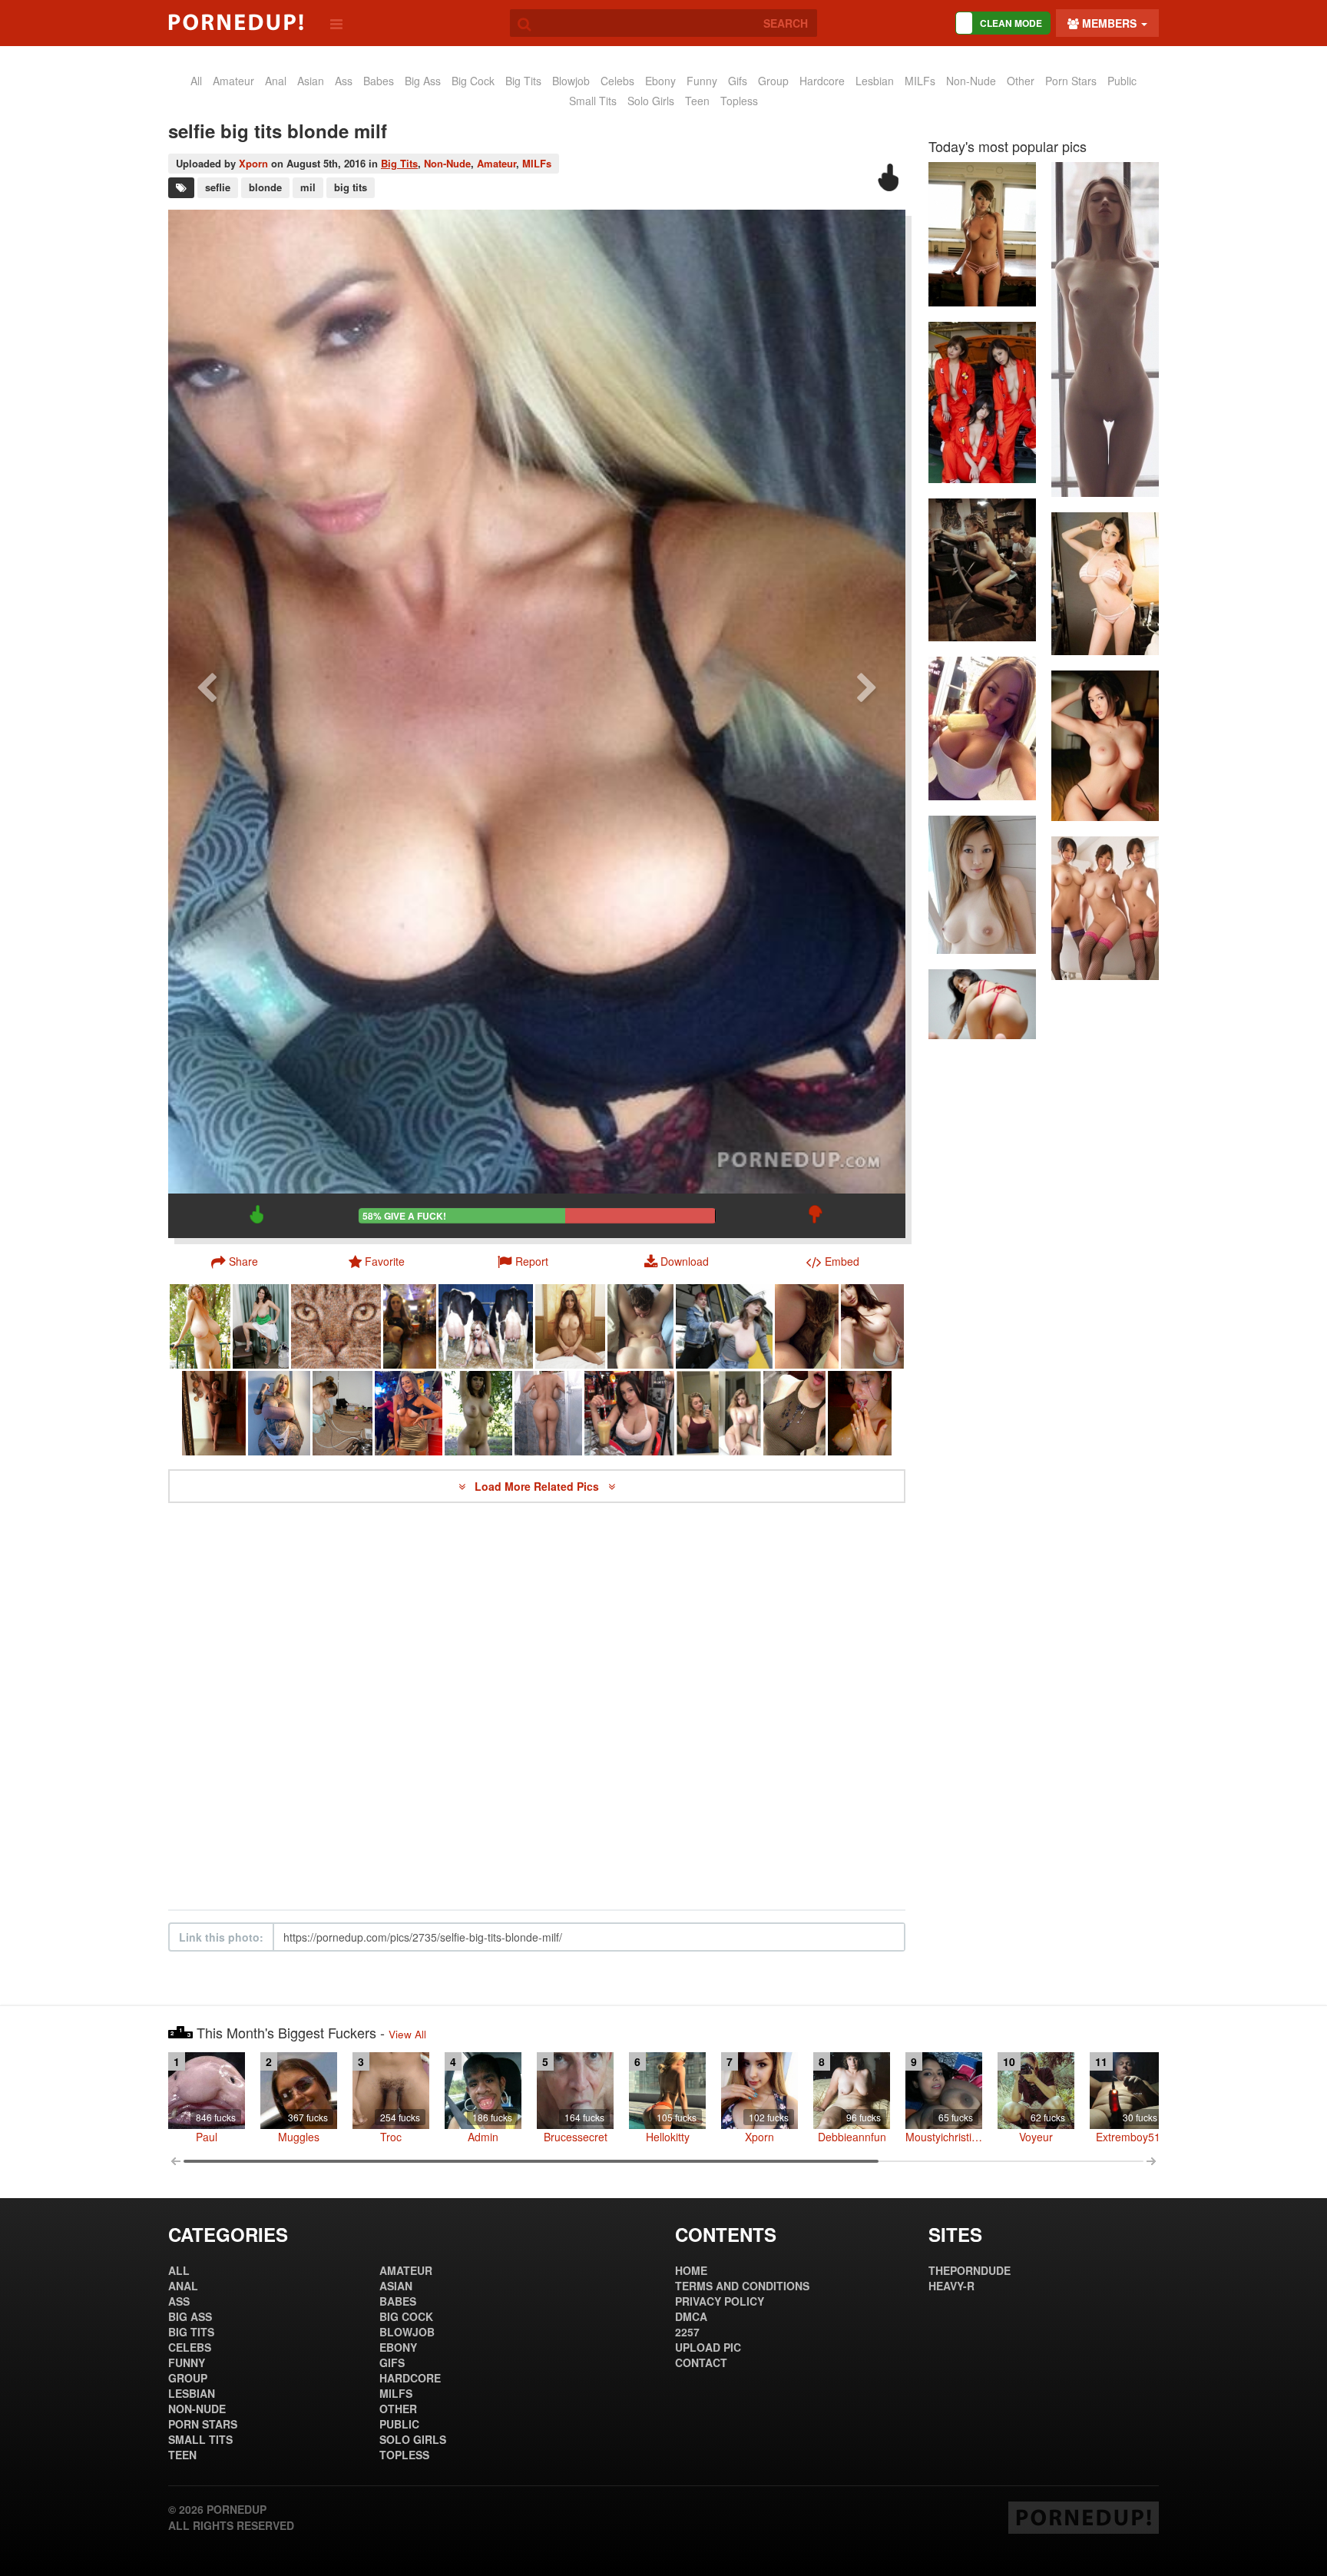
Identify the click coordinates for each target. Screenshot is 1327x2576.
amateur (233, 81)
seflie (218, 187)
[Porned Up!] (236, 22)
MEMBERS (1109, 23)
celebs (617, 81)
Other (1021, 81)
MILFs (920, 81)
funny (702, 81)
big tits (351, 187)
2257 (687, 2332)
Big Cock (473, 81)
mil (308, 187)
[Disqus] (537, 1707)
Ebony (660, 81)
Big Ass (423, 81)
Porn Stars (1071, 81)
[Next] (867, 724)
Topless (739, 101)
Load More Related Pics (538, 1486)
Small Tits (593, 101)
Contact (701, 2362)
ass (344, 81)
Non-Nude (971, 81)
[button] (523, 1261)
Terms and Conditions (742, 2286)
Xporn (253, 163)
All (196, 81)
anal (276, 81)
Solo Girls (651, 101)
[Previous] (207, 724)
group (773, 81)
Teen (697, 101)
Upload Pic (708, 2347)
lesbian (875, 81)
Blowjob (571, 81)
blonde (265, 187)
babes (379, 81)
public (1122, 81)
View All (407, 2034)
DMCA (691, 2316)
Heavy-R (951, 2286)
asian (311, 81)
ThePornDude (970, 2270)
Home (691, 2270)
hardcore (822, 81)
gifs (738, 81)
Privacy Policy (720, 2301)
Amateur (496, 163)
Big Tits (523, 81)
